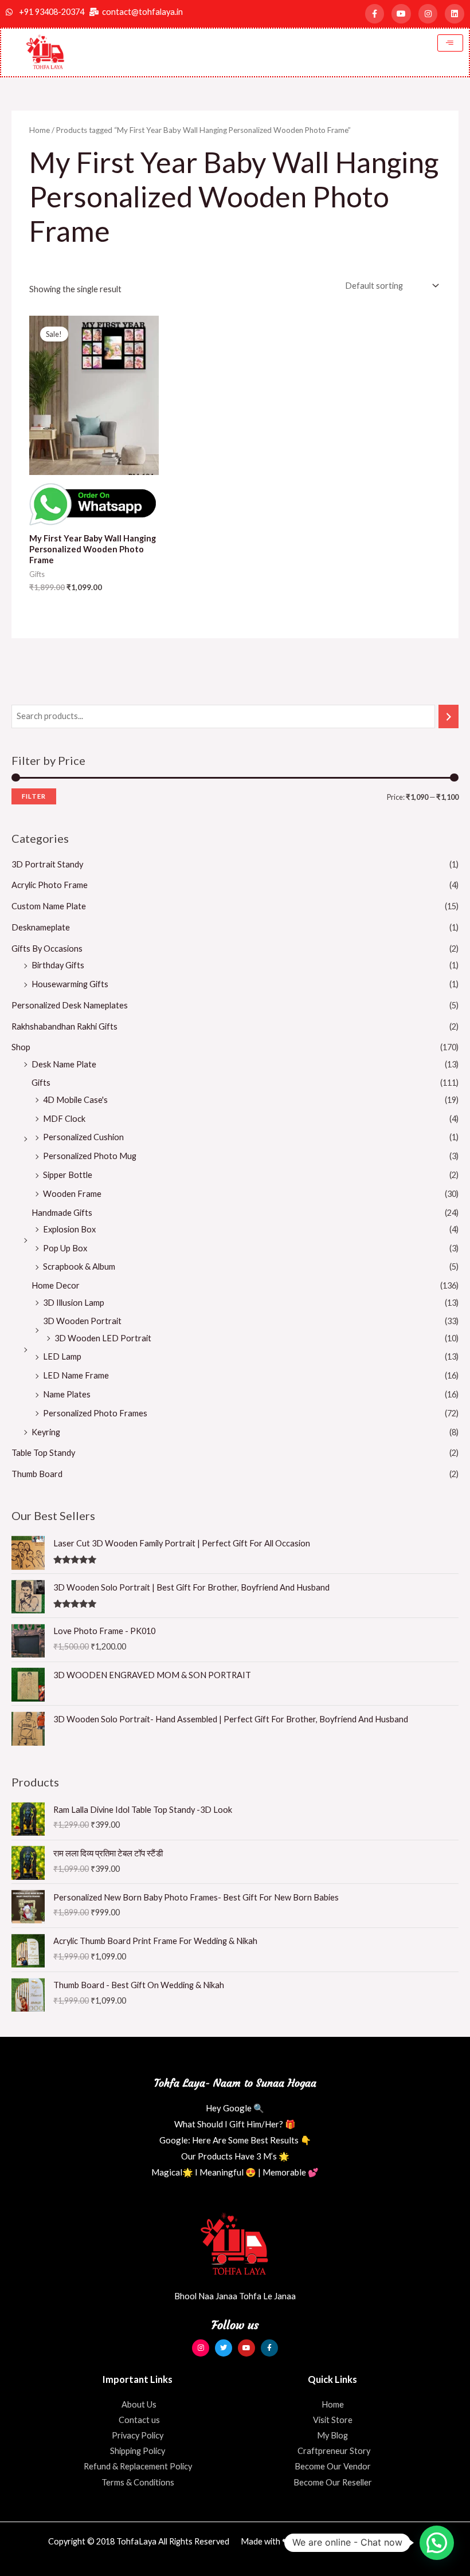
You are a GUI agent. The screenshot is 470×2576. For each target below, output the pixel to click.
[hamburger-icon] (450, 43)
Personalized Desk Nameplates (70, 1005)
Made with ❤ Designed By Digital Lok (310, 2541)
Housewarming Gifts (70, 984)
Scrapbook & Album (79, 1267)
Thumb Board (37, 1474)
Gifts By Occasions (47, 949)
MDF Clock (64, 1119)
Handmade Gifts (62, 1213)
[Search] (449, 716)
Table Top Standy (43, 1453)
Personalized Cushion (83, 1137)
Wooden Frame (72, 1194)
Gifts (41, 1083)
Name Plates (67, 1394)
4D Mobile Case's (75, 1100)
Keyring (46, 1432)
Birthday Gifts (58, 965)
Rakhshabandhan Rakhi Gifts (64, 1026)
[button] (437, 2543)
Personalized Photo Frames (95, 1413)
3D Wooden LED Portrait (103, 1338)
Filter (34, 796)
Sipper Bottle (68, 1175)
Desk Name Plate (64, 1064)
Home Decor (56, 1285)
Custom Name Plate (49, 906)
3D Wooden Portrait (82, 1321)
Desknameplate (41, 927)
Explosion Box (69, 1229)
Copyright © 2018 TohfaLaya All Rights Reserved (139, 2541)
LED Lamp (62, 1356)
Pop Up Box (65, 1248)
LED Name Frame (76, 1375)
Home (40, 130)
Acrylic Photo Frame (50, 885)
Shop (21, 1047)
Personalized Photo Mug (90, 1156)
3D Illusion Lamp (74, 1303)
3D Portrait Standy (47, 864)
